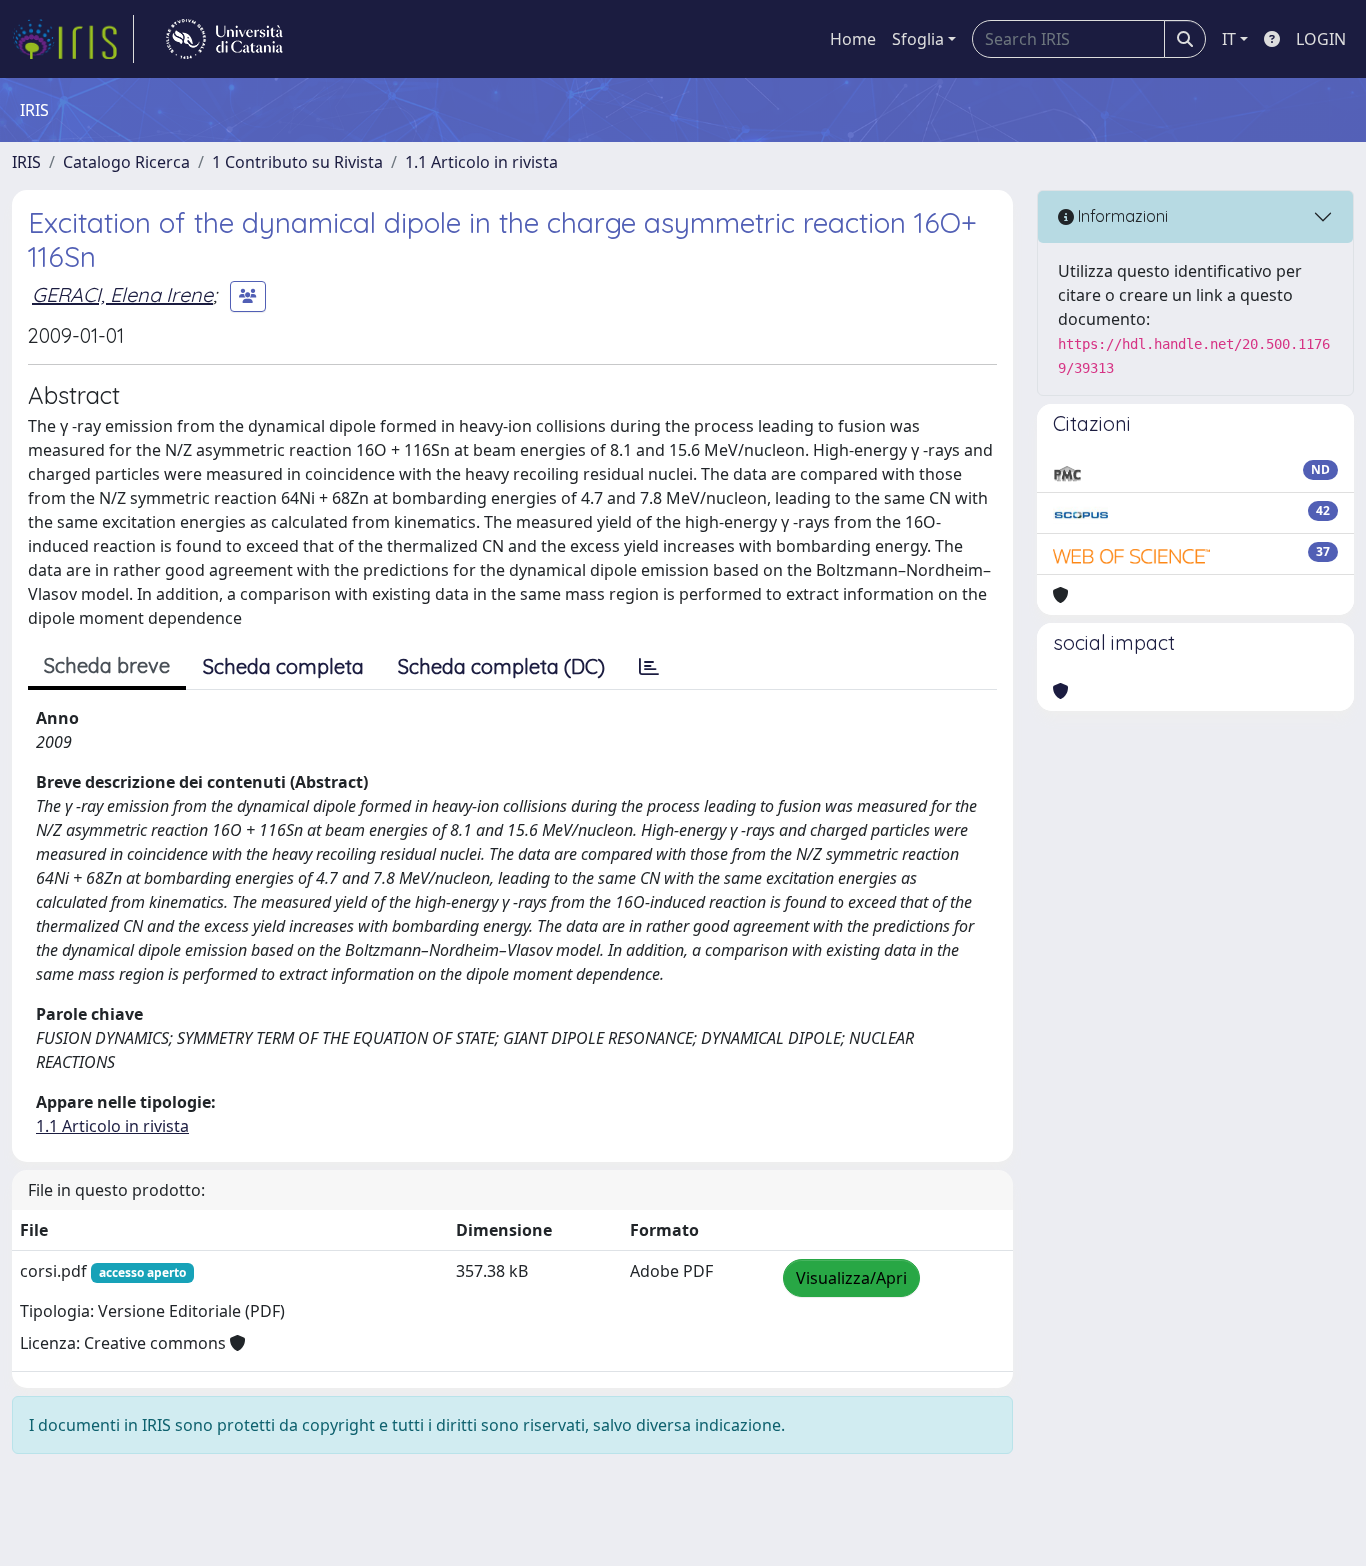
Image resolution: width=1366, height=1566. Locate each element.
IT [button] (1229, 39)
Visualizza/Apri (851, 1278)
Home (853, 39)
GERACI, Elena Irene (122, 294)
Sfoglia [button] (918, 39)
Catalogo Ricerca (126, 162)
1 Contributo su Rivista (297, 162)
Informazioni (1121, 216)
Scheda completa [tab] (283, 666)
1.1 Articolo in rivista (481, 162)
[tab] (649, 667)
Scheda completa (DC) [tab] (501, 666)
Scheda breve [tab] (107, 665)
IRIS (26, 162)
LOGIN (1321, 39)
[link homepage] (73, 39)
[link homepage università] (224, 39)
